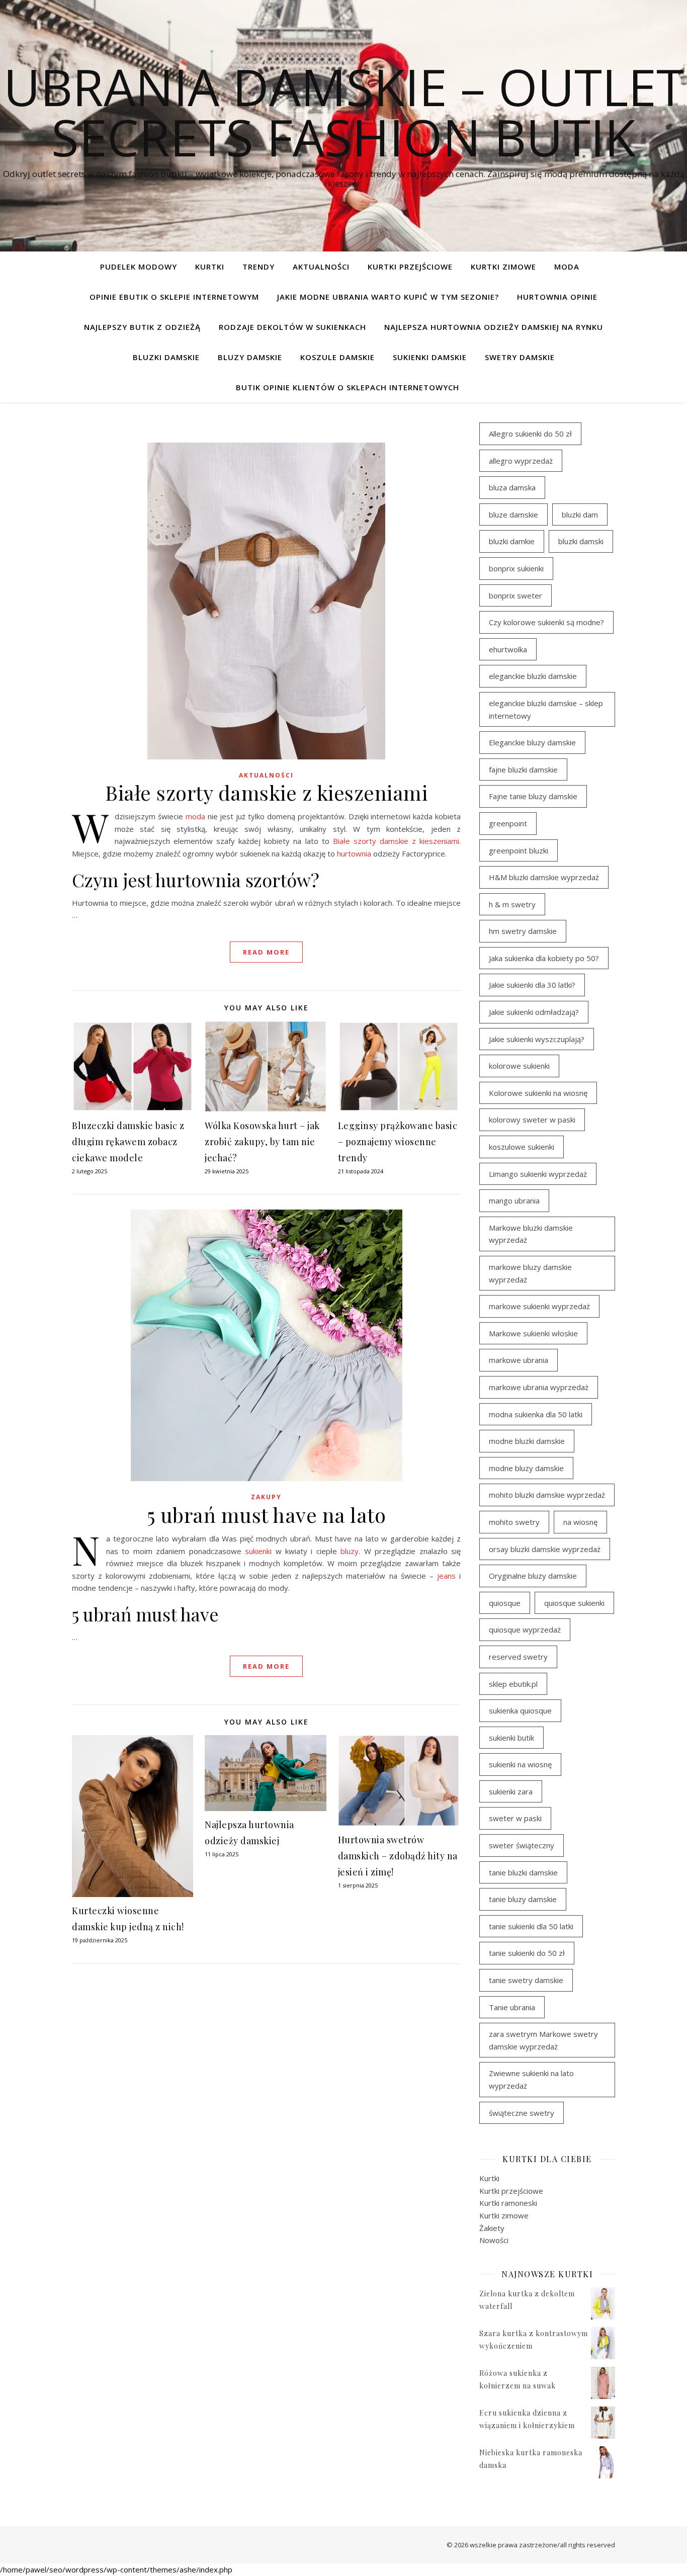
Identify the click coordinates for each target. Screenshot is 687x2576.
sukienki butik (511, 1738)
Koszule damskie (337, 357)
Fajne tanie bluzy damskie (533, 796)
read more (266, 952)
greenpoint (508, 823)
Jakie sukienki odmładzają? (534, 1012)
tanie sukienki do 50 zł (527, 1953)
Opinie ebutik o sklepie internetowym (174, 297)
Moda (567, 267)
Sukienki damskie (430, 357)
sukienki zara (511, 1791)
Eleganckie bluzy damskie (532, 742)
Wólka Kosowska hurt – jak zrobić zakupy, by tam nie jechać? (262, 1142)
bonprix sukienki (516, 568)
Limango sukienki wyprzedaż (538, 1174)
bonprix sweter (516, 595)
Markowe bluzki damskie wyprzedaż (531, 1234)
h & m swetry (512, 904)
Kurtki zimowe (503, 267)
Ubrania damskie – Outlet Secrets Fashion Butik (344, 112)
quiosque (505, 1603)
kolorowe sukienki (519, 1066)
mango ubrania (514, 1200)
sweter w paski (515, 1818)
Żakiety (492, 2228)
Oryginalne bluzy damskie (533, 1576)
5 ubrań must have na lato (267, 1515)
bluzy (350, 1551)
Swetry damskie (520, 357)
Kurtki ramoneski (508, 2203)
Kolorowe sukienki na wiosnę (538, 1093)
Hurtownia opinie (557, 297)
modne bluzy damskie (526, 1468)
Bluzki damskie (166, 357)
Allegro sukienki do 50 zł (530, 434)
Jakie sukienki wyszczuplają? (537, 1039)
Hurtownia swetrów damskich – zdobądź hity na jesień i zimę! (398, 1856)
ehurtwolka (508, 649)
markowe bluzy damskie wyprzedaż (530, 1273)
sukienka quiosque (520, 1710)
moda (195, 816)
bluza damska (512, 487)
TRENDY (259, 267)
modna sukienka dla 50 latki (536, 1414)
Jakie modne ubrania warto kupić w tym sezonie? (388, 297)
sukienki (258, 1551)
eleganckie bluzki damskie (533, 676)
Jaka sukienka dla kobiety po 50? (544, 958)
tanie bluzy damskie (523, 1899)
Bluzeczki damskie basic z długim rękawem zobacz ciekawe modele (128, 1142)
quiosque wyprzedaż (525, 1629)
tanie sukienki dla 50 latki (531, 1926)
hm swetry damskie (523, 931)
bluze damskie (513, 514)
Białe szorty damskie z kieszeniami (266, 792)
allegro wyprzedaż (521, 461)
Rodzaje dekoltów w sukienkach (292, 327)
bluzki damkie (512, 541)
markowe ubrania (519, 1360)
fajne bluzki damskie (523, 769)
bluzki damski (581, 541)
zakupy (266, 1497)
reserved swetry (518, 1657)
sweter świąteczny (522, 1845)
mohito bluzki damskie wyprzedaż (547, 1495)
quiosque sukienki (574, 1603)
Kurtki (210, 267)
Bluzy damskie (250, 357)
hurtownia (354, 853)
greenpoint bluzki (519, 850)
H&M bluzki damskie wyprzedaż (544, 877)
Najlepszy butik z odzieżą (142, 327)
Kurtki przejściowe (410, 267)
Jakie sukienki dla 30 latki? (532, 985)
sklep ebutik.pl (513, 1684)
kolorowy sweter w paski (532, 1120)
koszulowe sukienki (522, 1147)
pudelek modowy (139, 267)
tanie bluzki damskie (523, 1872)
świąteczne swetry (522, 2113)
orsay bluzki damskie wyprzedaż (545, 1549)
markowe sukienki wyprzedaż (539, 1306)
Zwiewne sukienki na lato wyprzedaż (531, 2079)
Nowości (494, 2240)
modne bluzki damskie (527, 1441)
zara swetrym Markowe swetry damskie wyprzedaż (543, 2040)
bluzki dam (580, 514)
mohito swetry (514, 1522)
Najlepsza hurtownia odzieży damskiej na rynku (494, 327)
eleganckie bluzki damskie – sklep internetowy (546, 709)
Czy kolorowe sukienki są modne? (546, 622)
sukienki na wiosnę (520, 1764)
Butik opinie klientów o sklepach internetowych (348, 387)
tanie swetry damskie (526, 1980)
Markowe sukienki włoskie (533, 1333)
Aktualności (321, 267)
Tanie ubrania (512, 2007)
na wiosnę (580, 1522)
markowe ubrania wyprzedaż (539, 1387)
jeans (446, 1576)
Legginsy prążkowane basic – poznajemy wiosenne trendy (398, 1142)
